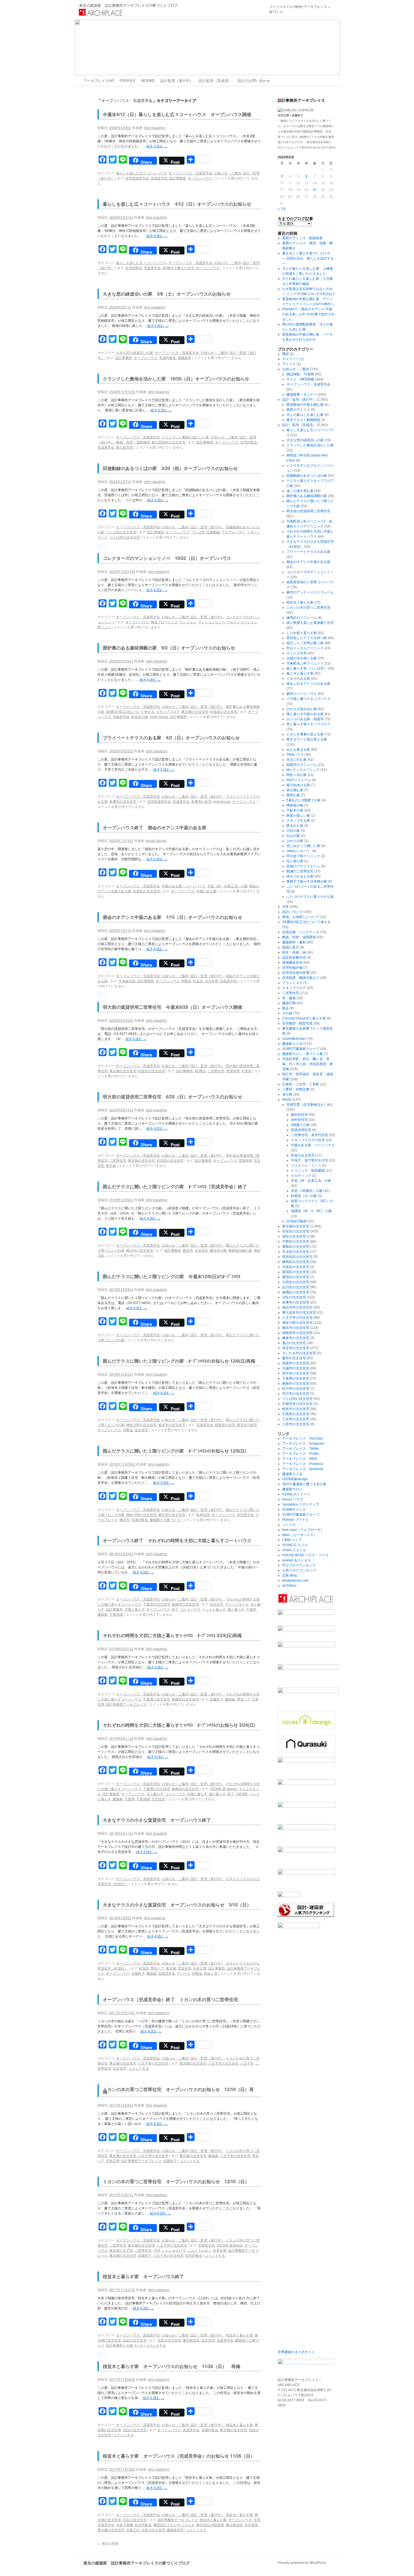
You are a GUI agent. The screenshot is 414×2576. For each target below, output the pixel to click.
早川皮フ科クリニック (303, 856)
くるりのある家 (298, 679)
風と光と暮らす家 (300, 673)
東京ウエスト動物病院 (303, 420)
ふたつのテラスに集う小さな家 (310, 897)
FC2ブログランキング (299, 1565)
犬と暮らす (155, 1794)
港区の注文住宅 (294, 1236)
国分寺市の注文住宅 (297, 1307)
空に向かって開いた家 (303, 846)
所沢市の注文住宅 (296, 1373)
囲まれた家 (295, 826)
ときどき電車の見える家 (305, 734)
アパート (184, 1973)
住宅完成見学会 (137, 178)
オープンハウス (200, 178)
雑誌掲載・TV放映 (300, 374)
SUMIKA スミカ (294, 1509)
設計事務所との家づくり (124, 2345)
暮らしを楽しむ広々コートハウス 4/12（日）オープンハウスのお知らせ (177, 204)
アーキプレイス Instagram (303, 1444)
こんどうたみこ (199, 2250)
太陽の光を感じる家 (302, 658)
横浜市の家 (218, 1250)
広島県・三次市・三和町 (301, 1084)
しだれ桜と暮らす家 (302, 633)
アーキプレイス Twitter (301, 1449)
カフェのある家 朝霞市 (305, 719)
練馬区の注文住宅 (296, 1262)
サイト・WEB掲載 (300, 379)
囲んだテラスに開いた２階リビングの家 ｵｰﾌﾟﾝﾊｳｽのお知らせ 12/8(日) (174, 1451)
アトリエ (289, 364)
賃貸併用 (233, 1071)
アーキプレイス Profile (301, 1454)
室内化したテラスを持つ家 (307, 638)
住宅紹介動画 (297, 1221)
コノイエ (289, 1525)
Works (287, 1099)
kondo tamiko (156, 840)
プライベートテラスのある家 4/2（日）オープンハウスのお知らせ (171, 738)
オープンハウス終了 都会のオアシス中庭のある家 (157, 827)
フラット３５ (292, 983)
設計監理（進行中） (177, 80)
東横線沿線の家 (240, 1250)
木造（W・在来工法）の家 (227, 886)
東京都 (171, 1968)
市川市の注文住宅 (296, 1394)
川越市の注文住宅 (296, 1368)
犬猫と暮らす (135, 1609)
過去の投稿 (108, 2543)
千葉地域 (116, 1614)
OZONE (242, 1794)
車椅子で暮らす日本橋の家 (307, 881)
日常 (286, 907)
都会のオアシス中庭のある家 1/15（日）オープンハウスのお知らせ (172, 917)
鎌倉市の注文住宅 (296, 1338)
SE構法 (200, 1071)
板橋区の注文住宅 (296, 1292)
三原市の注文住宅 (296, 1424)
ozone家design (294, 1039)
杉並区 (198, 981)
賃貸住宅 (184, 1968)
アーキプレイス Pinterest (302, 1464)
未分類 (287, 1094)
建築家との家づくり (165, 1519)
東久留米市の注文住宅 (168, 442)
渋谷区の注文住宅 (296, 1267)
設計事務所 (178, 178)
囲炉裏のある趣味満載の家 (307, 496)
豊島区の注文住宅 (296, 1247)
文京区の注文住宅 (296, 1252)
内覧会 (186, 981)
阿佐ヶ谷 (211, 1973)
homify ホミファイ (296, 1494)
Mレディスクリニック (303, 770)
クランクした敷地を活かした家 (185, 437)
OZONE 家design (230, 2245)
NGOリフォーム (299, 780)
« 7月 (282, 209)
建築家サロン (292, 1489)
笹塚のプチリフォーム (303, 866)
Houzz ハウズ (293, 1499)
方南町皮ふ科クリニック (305, 663)
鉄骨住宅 (203, 1514)
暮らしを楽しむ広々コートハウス (141, 173)
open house (159, 716)
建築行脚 (289, 1003)
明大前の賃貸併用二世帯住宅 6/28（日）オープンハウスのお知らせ (172, 1097)
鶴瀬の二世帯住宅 (300, 871)
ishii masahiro (155, 128)
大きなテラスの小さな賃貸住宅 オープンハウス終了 (157, 1820)
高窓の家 (293, 795)
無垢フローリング (164, 622)
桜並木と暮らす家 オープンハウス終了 (143, 2276)
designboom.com (295, 1580)
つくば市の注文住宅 (121, 532)
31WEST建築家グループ (301, 1049)
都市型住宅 (299, 1115)
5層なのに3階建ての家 (304, 800)
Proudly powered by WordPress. (302, 2563)
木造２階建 (124, 2525)
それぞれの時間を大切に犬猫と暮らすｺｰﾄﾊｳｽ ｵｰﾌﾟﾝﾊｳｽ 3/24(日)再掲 (172, 1635)
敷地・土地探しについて (301, 917)
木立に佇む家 (297, 760)
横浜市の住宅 (247, 1425)
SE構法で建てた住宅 (178, 268)
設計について (292, 912)
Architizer (289, 1586)
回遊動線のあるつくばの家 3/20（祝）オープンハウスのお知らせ (170, 468)
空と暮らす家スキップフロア (308, 724)
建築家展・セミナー (302, 394)
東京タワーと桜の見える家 (307, 739)
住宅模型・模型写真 (297, 1023)
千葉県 (251, 1609)
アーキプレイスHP (99, 80)
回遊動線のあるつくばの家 (307, 476)
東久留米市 (124, 447)
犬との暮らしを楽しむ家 (305, 415)
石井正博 (200, 1968)
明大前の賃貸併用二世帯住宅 (308, 511)
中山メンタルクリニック (305, 648)
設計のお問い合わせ (254, 80)
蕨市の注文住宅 (294, 1358)
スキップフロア (168, 711)
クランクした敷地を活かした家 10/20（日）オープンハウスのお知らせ (176, 379)
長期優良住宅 (292, 963)
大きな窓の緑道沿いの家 (135, 352)
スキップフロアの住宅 (308, 1140)
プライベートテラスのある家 (308, 552)
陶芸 (286, 354)
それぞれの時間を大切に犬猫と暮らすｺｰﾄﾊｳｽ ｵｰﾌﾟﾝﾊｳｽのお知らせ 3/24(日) (179, 1725)
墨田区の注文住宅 (296, 1277)
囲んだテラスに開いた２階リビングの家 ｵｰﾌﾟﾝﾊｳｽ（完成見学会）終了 (177, 1186)
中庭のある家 (206, 891)
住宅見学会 (245, 1514)
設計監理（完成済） (215, 80)
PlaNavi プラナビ (295, 1520)
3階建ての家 (300, 1125)
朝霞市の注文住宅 (296, 1363)
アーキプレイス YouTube (303, 1438)
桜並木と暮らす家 (239, 2335)
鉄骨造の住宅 (225, 1425)
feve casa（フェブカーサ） (303, 1530)
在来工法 (133, 2530)
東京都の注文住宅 (195, 711)
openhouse (222, 801)
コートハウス (190, 1609)
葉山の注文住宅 (294, 1343)
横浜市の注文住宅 (140, 1250)
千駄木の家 (295, 810)
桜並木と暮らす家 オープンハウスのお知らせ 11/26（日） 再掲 (172, 2366)
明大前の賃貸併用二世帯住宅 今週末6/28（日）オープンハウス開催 (172, 1007)
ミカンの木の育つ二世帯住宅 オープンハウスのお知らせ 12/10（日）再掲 (178, 2090)
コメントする (139, 2068)
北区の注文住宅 (135, 2340)
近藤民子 (217, 1699)
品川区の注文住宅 (296, 1287)
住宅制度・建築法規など (301, 978)
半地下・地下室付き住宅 (310, 1160)
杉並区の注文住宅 (224, 711)
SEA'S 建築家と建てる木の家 (304, 1484)
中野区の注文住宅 (296, 1242)
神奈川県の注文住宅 (141, 1425)
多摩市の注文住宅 (123, 801)
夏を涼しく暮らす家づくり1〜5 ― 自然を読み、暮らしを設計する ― (308, 258)
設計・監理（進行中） (207, 527)
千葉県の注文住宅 (157, 1604)
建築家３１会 (292, 1044)
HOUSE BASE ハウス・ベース (305, 1555)
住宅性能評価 (292, 968)
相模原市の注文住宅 (297, 1333)
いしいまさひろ (174, 2250)
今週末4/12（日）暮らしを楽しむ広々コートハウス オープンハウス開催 (177, 114)
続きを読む (157, 146)
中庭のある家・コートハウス (184, 886)
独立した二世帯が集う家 (305, 643)
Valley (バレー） (299, 851)
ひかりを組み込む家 (302, 709)
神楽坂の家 (295, 805)
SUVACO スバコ (295, 1545)
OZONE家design (295, 1479)
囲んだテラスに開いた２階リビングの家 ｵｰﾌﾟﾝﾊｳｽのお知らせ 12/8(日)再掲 (179, 1361)
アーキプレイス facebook (303, 1469)
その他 (287, 1013)
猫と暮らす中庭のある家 (305, 714)
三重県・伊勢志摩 (296, 1089)
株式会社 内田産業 (210, 2525)
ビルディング (301, 1176)
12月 (157, 2250)
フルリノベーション (242, 622)
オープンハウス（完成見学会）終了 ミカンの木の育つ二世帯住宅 (170, 1999)
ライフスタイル (237, 1604)
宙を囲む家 (295, 790)
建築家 (103, 1614)
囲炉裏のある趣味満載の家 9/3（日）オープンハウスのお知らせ (169, 648)
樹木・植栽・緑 (294, 952)
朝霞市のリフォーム (302, 765)
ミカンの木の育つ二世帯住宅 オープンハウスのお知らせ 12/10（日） (176, 2181)
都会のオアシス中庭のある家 (308, 562)
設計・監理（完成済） (299, 425)
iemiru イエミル (294, 1550)
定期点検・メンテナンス (301, 932)
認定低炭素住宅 (294, 957)
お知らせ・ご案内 (228, 173)
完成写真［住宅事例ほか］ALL (310, 1105)
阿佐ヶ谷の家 (297, 775)
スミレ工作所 (297, 653)
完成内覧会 (168, 357)
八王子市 (247, 2063)
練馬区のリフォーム (302, 618)
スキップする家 (298, 821)
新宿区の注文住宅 (296, 1272)
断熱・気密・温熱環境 (133, 442)
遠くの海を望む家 (300, 491)
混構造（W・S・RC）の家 (311, 1211)
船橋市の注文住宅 (185, 1604)
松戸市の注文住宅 (296, 1389)
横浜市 (188, 1250)
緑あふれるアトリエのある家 (308, 684)
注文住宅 (212, 981)
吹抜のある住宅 (303, 1155)
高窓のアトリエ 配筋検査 (302, 238)
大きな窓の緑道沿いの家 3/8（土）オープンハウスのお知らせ (167, 294)
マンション (188, 622)
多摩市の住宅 (201, 801)
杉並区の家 (140, 716)
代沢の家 (293, 831)
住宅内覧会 (134, 268)
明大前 (111, 1165)
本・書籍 (289, 998)
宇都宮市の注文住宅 (297, 1404)
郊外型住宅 (299, 1120)
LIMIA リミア (292, 1540)
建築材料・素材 (294, 942)
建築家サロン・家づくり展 (302, 1054)
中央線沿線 (127, 981)
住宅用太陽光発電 (296, 973)
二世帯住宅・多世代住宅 (310, 1135)
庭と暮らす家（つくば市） (307, 668)
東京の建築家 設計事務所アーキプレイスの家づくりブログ (129, 5)
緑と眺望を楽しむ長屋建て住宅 (310, 623)
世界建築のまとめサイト (296, 2352)
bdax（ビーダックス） (300, 1535)
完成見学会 (159, 178)
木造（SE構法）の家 (307, 1191)
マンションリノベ (212, 622)
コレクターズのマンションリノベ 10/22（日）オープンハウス (167, 558)
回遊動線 (213, 532)
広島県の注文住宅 (296, 1414)
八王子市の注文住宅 (153, 2063)
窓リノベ (104, 627)
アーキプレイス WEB (300, 1459)
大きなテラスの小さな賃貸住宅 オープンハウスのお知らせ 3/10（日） (177, 1905)
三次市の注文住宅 (296, 1419)
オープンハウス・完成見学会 (190, 173)
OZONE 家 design (223, 1789)
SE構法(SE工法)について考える (130, 711)
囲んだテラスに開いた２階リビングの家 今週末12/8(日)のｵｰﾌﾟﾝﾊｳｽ (172, 1276)
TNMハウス (295, 755)
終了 (175, 1609)
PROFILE (128, 80)
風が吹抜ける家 (298, 785)
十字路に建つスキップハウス (308, 699)
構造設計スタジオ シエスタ (174, 2525)
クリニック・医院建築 (308, 1170)
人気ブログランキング (299, 1570)
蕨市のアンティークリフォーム (310, 592)
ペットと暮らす (214, 1609)
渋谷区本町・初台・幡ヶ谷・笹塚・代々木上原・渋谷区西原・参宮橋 (308, 1064)
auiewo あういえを (297, 1560)
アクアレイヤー (233, 532)
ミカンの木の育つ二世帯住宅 (308, 608)
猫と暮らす (236, 1609)
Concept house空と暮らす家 (304, 1018)
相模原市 (184, 357)
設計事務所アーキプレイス (126, 1704)
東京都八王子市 (121, 2250)
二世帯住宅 (216, 1071)
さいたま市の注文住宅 (299, 1353)
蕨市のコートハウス (302, 694)
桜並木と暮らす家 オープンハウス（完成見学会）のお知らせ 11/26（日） (179, 2456)
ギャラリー (291, 359)
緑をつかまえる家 (300, 876)
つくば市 (198, 532)
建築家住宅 (175, 2530)
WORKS (148, 80)
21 (315, 189)
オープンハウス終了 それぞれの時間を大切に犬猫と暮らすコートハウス (177, 1540)
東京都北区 (191, 2340)
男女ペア (244, 1699)
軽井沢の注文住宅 (296, 1409)
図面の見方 (291, 947)
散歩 (286, 1008)
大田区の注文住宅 (296, 1282)
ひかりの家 (295, 841)
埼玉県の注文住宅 (296, 1348)
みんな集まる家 (298, 750)
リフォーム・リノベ (306, 1165)
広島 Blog (290, 1575)
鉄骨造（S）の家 (304, 1196)
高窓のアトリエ (298, 410)
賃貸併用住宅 (301, 1130)
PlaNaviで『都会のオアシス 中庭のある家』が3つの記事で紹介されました (309, 314)
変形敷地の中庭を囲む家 (305, 405)
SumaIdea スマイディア (301, 1504)
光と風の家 (295, 861)
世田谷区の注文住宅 (297, 1257)
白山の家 (293, 836)
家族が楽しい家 (298, 815)
